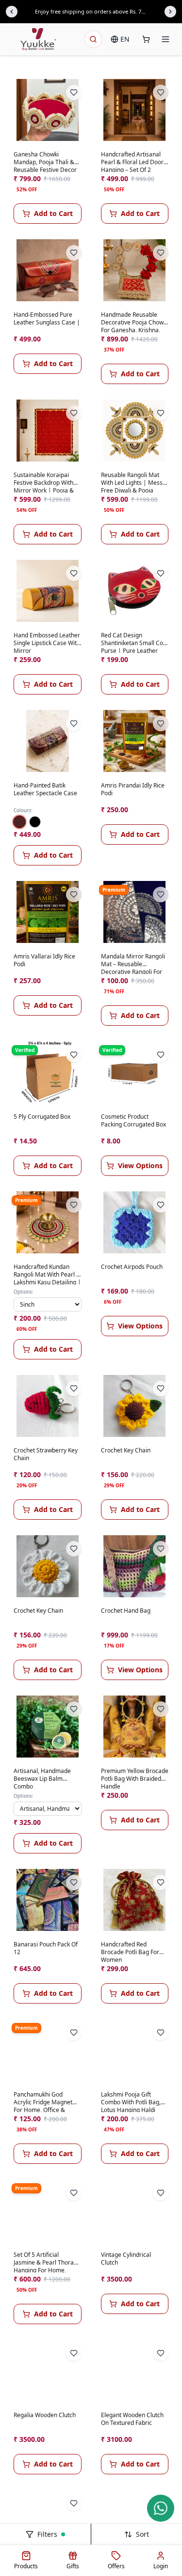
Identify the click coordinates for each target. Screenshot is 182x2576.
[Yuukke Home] (38, 39)
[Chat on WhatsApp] (161, 2508)
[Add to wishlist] (74, 93)
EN (125, 39)
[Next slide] (170, 12)
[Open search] (93, 39)
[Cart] (146, 39)
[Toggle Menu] (165, 39)
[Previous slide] (12, 12)
